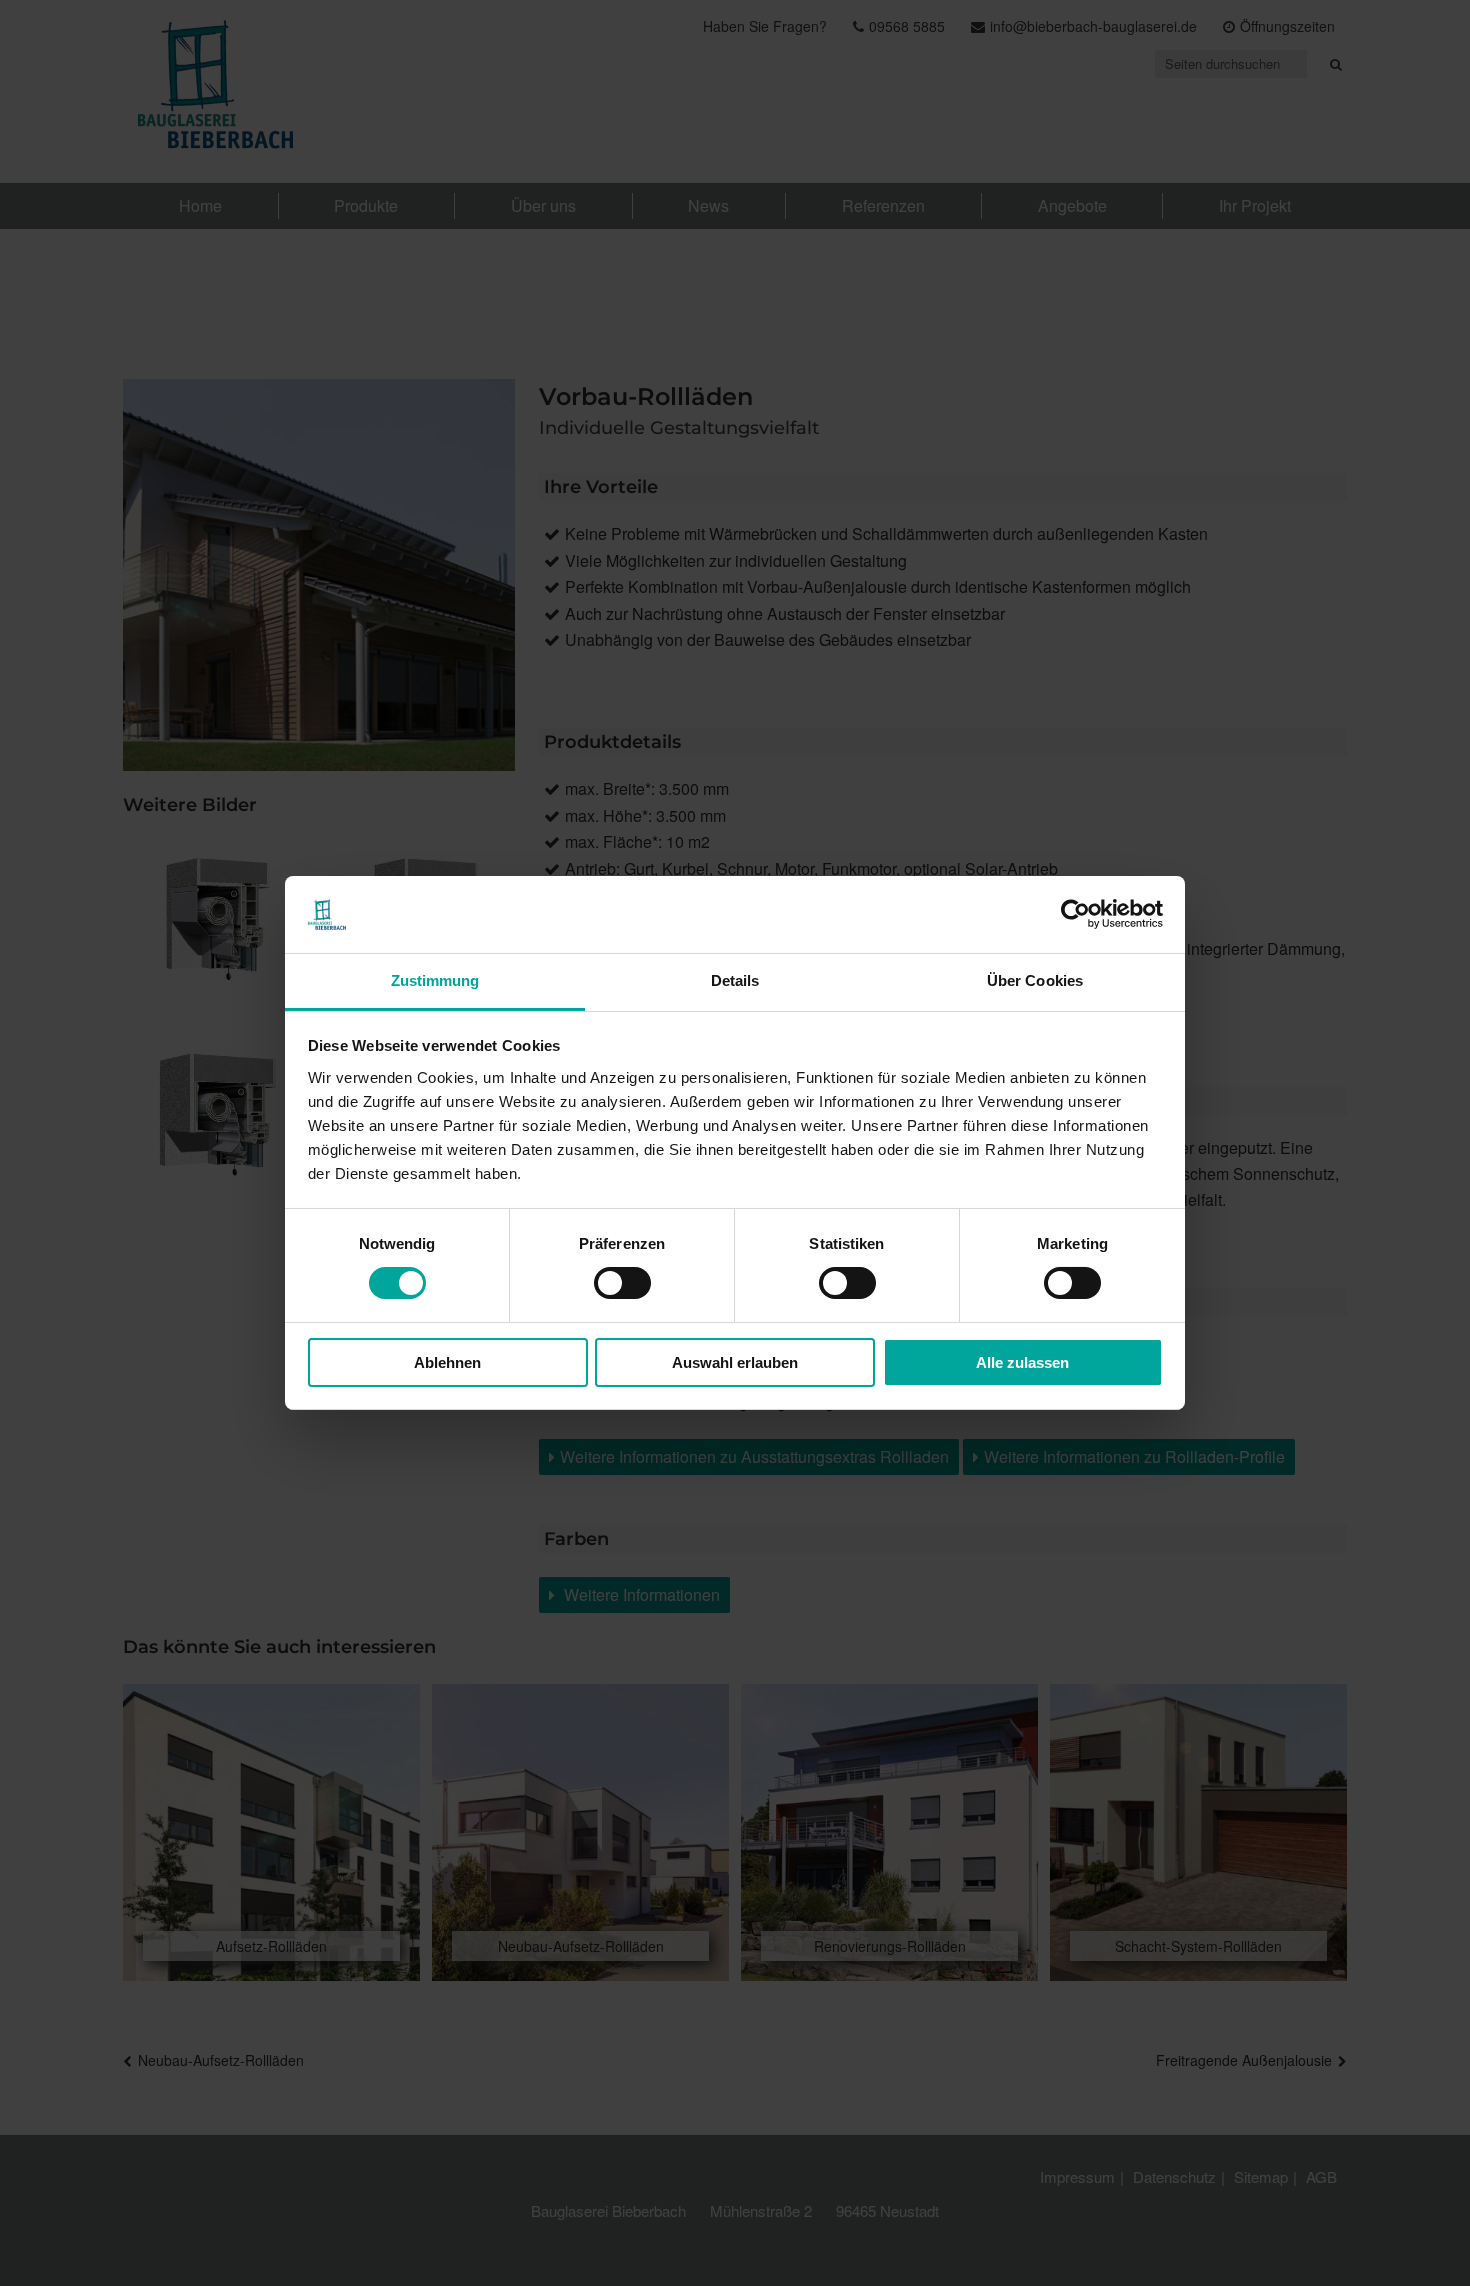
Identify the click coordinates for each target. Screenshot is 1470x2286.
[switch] (622, 1283)
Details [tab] (735, 980)
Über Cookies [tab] (1035, 980)
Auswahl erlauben (735, 1362)
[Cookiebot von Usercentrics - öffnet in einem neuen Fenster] (1075, 914)
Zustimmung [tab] (435, 980)
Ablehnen (447, 1362)
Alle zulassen (1022, 1362)
